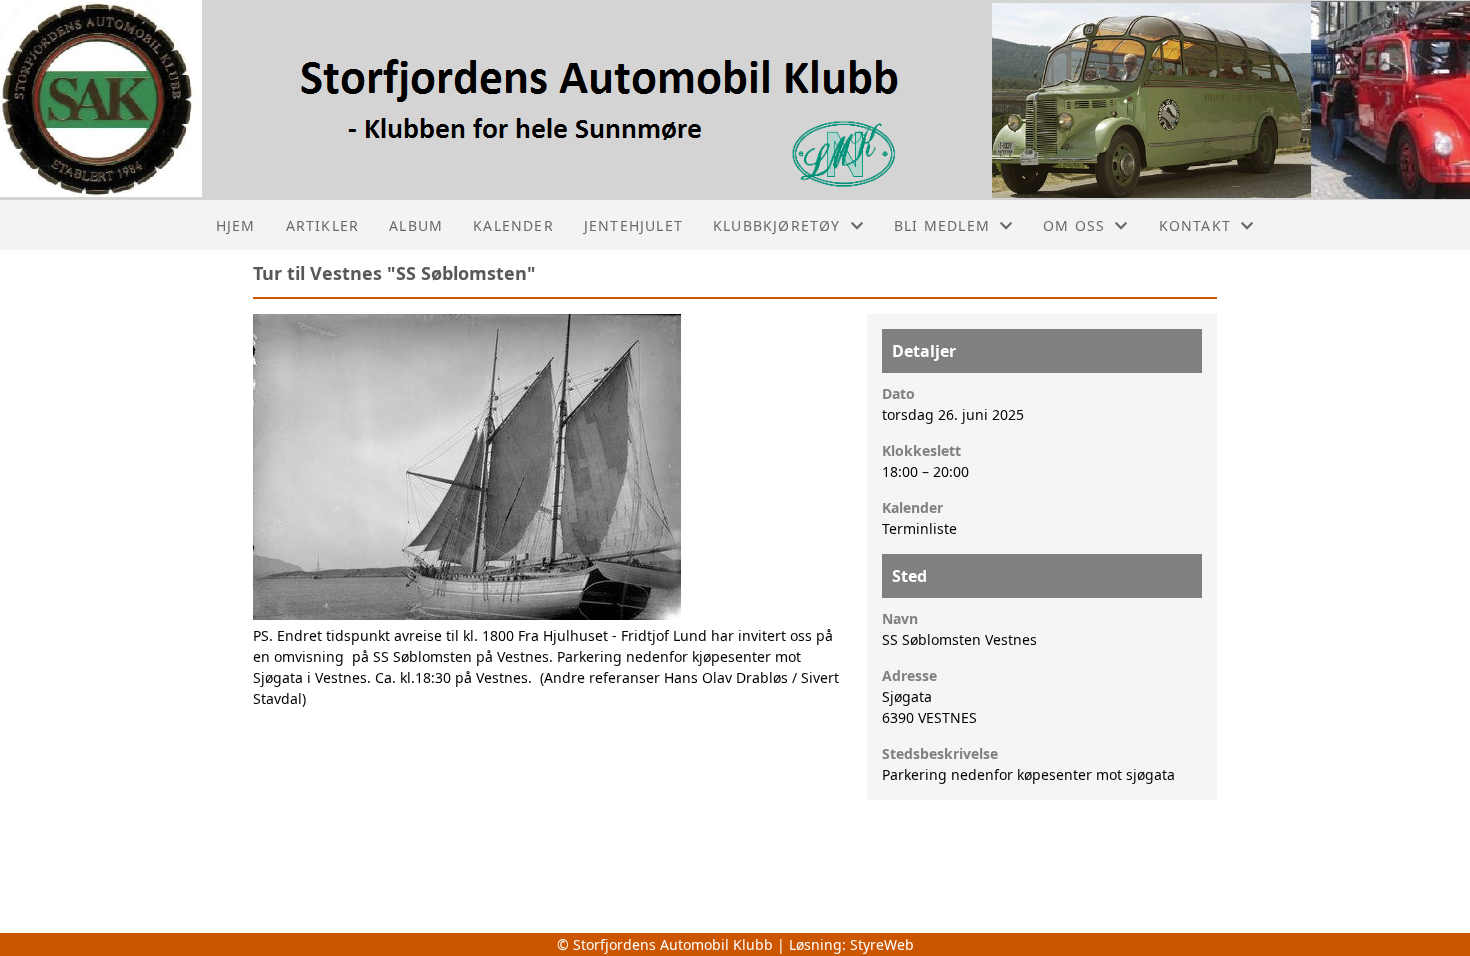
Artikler (323, 225)
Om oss (1074, 225)
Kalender (513, 225)
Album (416, 225)
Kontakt (1195, 225)
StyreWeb (882, 944)
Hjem (236, 225)
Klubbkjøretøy (777, 225)
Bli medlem (942, 225)
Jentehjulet (633, 225)
